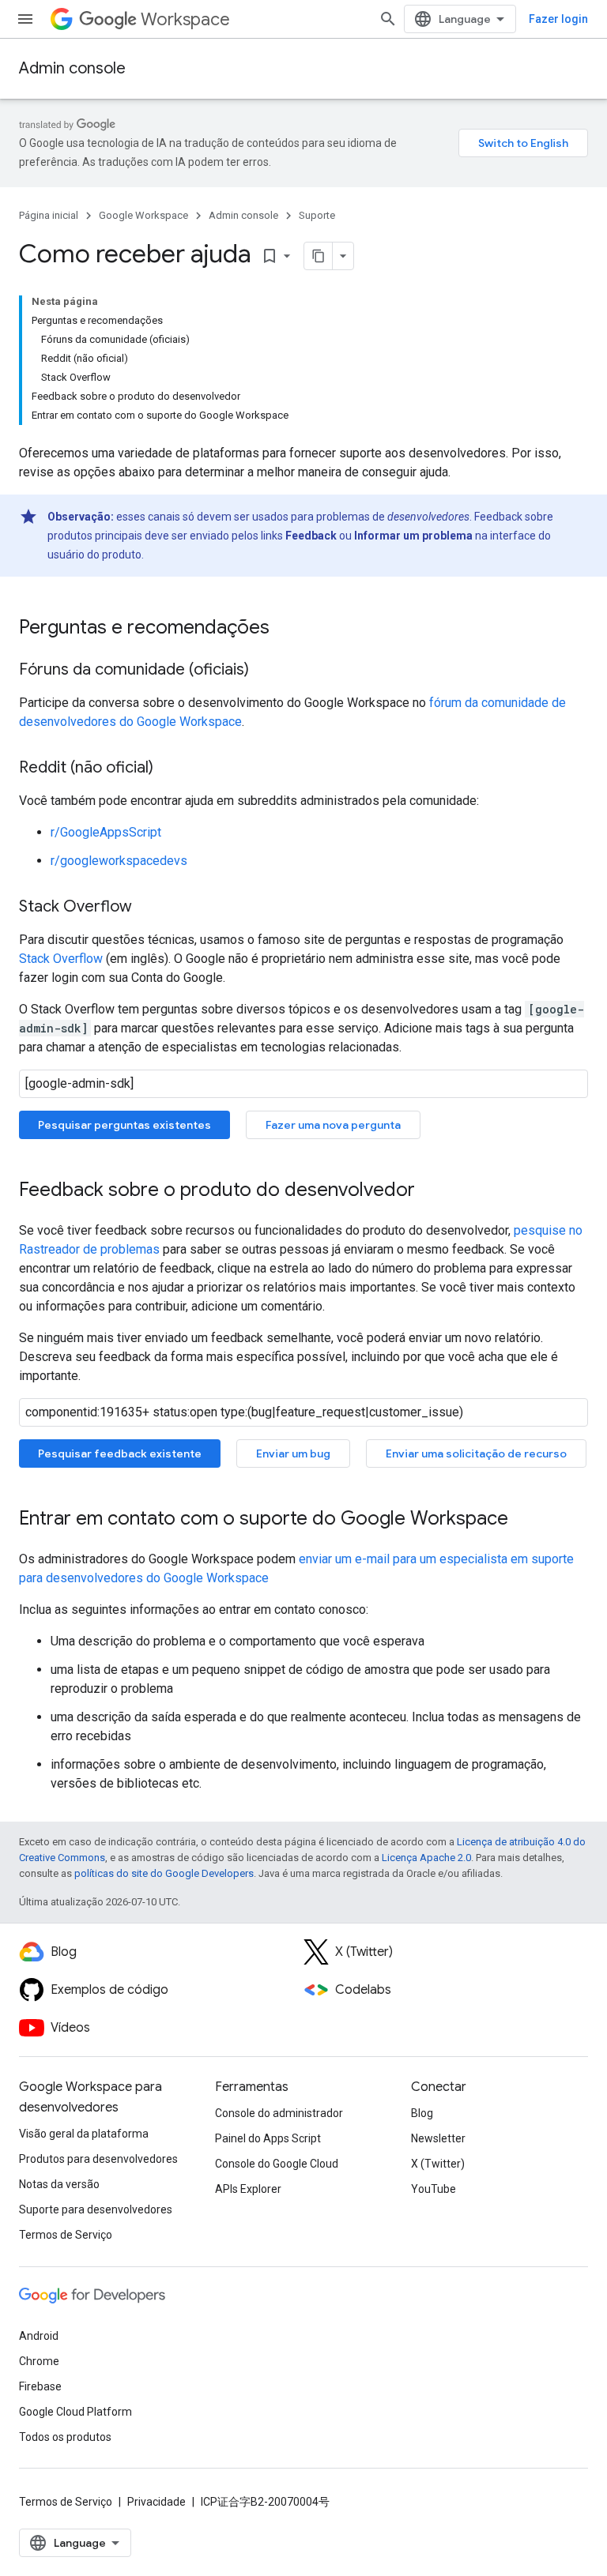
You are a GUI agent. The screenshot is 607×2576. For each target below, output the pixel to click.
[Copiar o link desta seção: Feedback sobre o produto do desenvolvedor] (431, 1191)
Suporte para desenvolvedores (96, 2209)
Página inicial (49, 215)
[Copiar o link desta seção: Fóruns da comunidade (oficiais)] (265, 671)
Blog (422, 2113)
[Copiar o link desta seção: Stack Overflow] (148, 908)
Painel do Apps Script (268, 2138)
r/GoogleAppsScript (106, 832)
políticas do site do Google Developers (164, 1873)
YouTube (434, 2189)
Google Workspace (143, 215)
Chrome (39, 2361)
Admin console (72, 68)
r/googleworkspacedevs (119, 861)
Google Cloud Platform (75, 2412)
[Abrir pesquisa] (388, 19)
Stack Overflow (61, 959)
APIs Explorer (248, 2189)
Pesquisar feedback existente (120, 1453)
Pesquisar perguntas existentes (124, 1125)
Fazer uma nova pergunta (333, 1125)
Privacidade (156, 2502)
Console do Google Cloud (277, 2164)
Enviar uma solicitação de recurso (476, 1453)
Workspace (185, 19)
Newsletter (438, 2138)
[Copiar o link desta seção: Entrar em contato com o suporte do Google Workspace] (524, 1520)
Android (39, 2336)
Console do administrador (279, 2113)
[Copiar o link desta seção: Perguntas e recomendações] (285, 629)
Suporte (317, 215)
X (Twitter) (438, 2164)
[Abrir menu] (25, 19)
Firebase (40, 2386)
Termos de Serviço (66, 2235)
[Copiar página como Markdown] (319, 256)
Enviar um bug (293, 1453)
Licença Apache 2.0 (426, 1858)
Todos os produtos (65, 2437)
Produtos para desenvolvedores (98, 2159)
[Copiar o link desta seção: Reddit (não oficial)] (169, 769)
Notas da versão (59, 2184)
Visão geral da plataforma (84, 2134)
